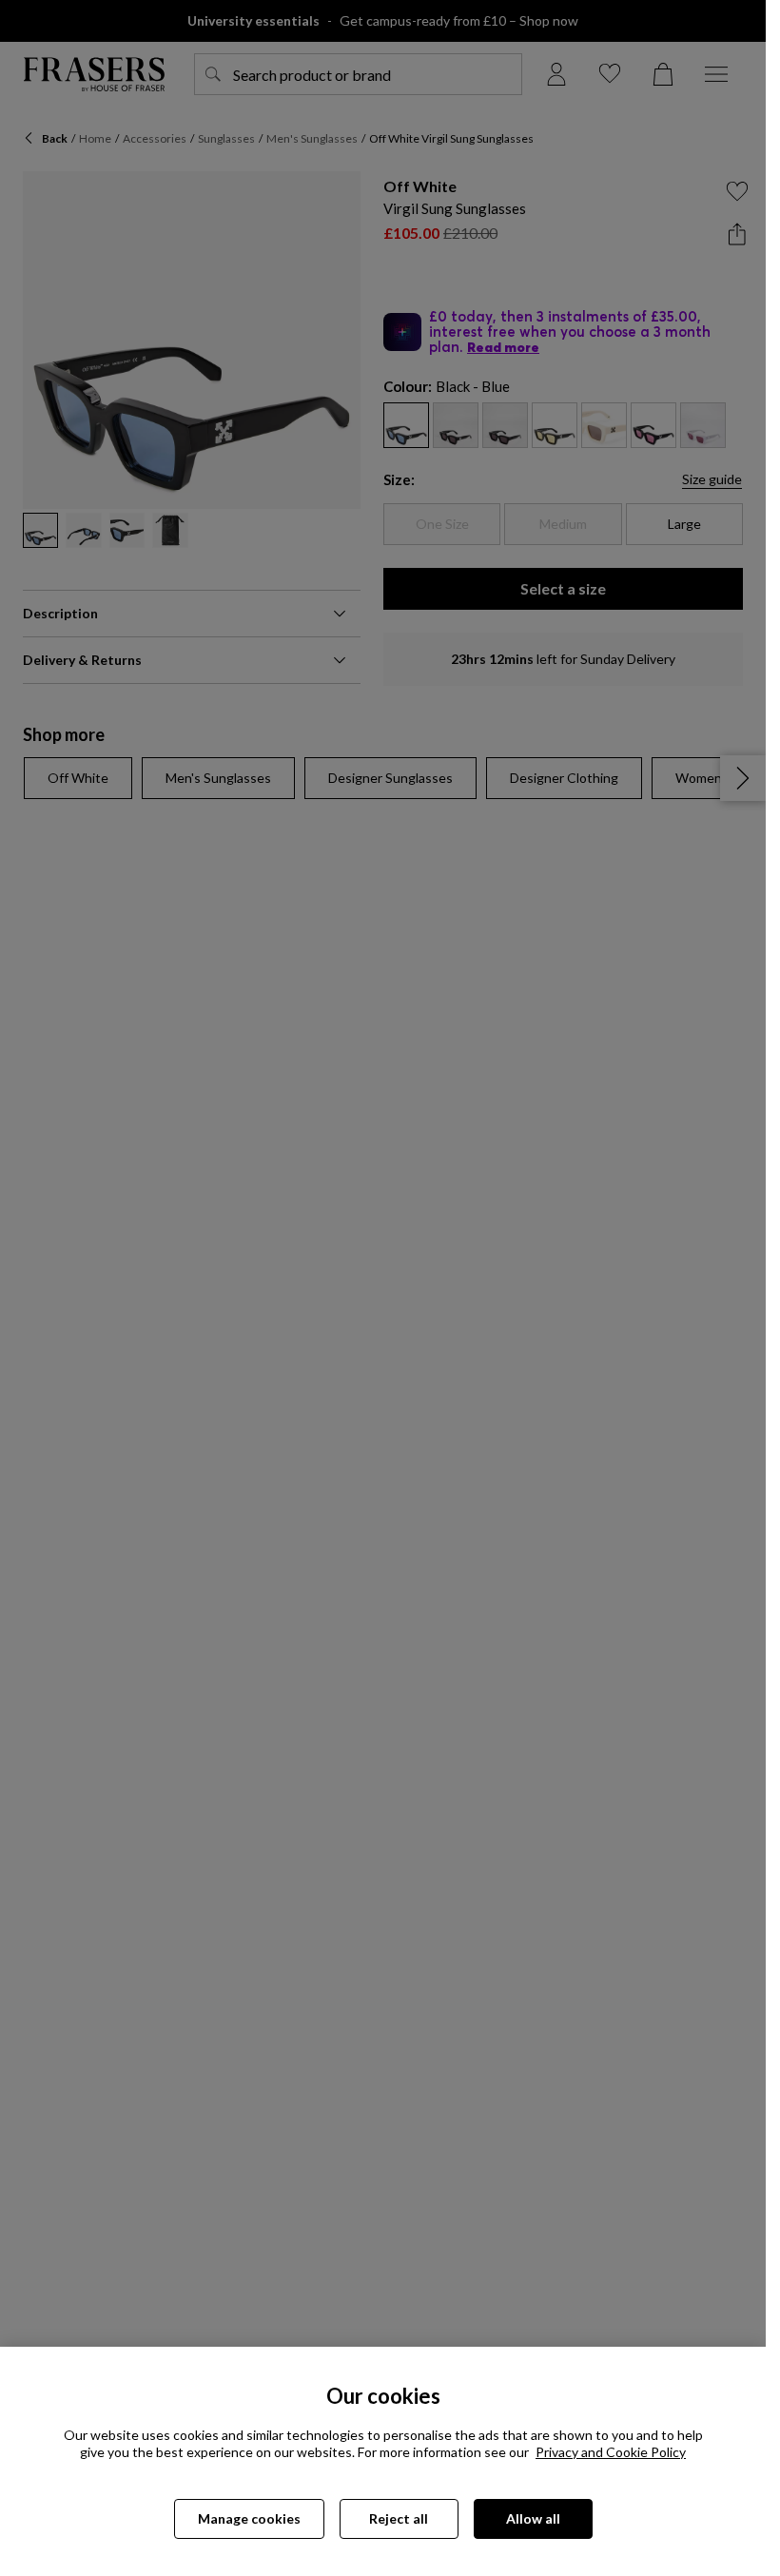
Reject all (399, 2518)
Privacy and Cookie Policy (611, 2452)
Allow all (533, 2518)
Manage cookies (249, 2518)
